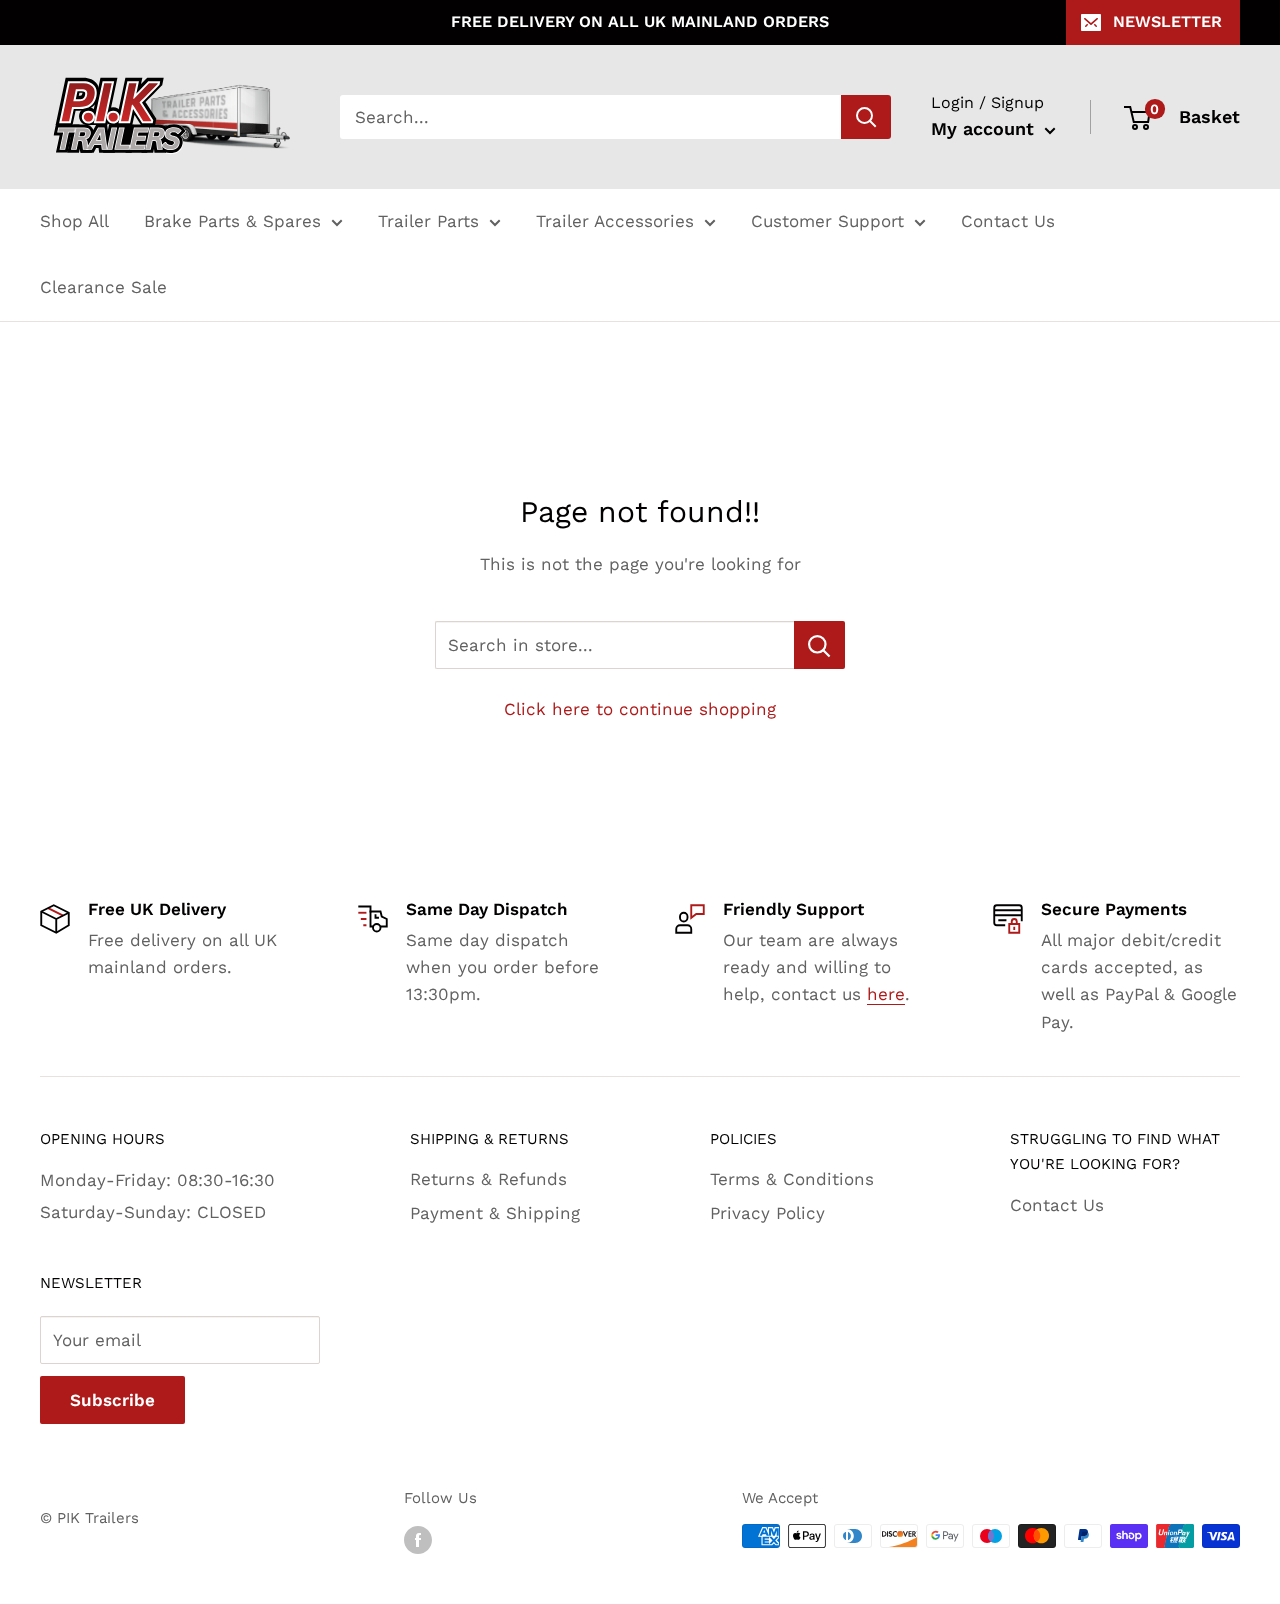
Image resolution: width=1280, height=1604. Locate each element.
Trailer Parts (428, 221)
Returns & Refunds (488, 1179)
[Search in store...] (819, 645)
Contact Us (1008, 221)
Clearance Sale (103, 287)
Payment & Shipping (495, 1213)
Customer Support (827, 221)
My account (985, 128)
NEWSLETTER (1167, 21)
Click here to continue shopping (640, 709)
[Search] (866, 117)
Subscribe (112, 1400)
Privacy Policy (767, 1213)
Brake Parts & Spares (232, 221)
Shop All (74, 221)
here (886, 994)
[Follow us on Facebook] (418, 1538)
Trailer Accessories (615, 221)
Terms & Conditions (792, 1179)
